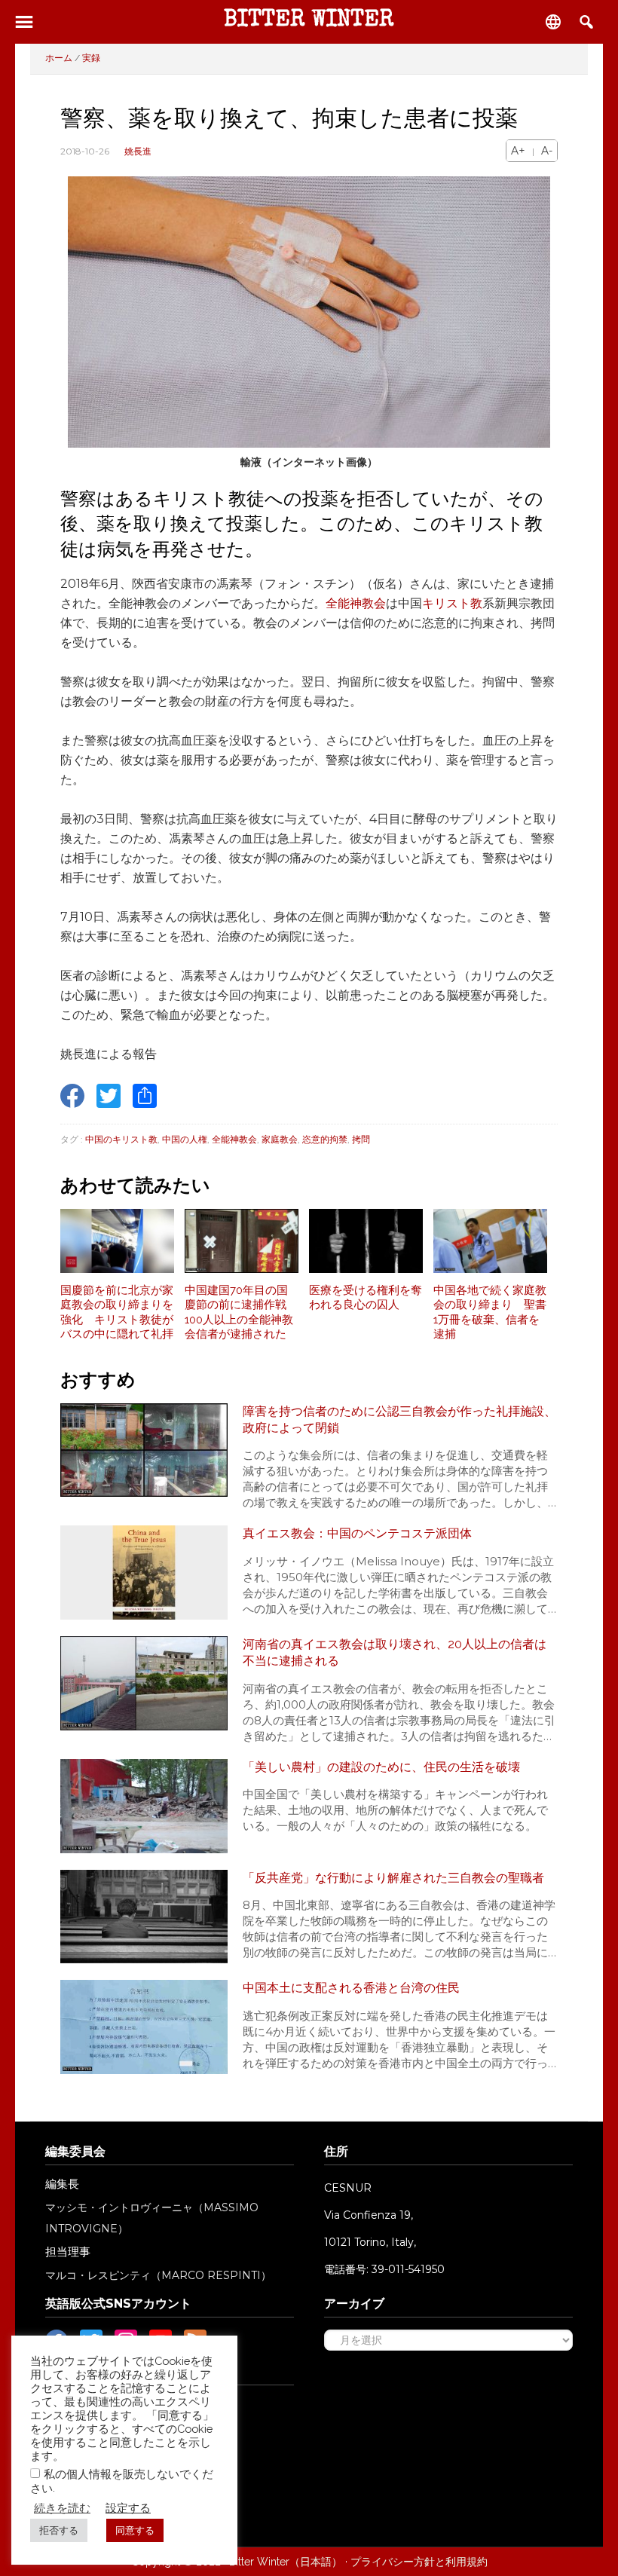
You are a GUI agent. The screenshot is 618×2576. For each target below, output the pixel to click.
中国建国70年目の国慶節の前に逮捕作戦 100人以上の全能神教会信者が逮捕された (241, 1312)
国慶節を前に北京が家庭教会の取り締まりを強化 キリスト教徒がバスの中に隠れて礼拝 (117, 1312)
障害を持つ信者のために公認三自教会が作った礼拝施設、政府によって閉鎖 (399, 1420)
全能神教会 (356, 603)
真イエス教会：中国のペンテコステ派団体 (357, 1533)
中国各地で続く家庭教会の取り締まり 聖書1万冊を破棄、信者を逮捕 (490, 1312)
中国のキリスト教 (121, 1139)
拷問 (361, 1139)
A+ (518, 151)
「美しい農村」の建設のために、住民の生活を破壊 (381, 1767)
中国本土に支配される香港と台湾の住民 (351, 1988)
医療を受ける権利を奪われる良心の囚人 (366, 1298)
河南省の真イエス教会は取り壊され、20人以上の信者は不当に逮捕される (395, 1652)
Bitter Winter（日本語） (286, 2562)
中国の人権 (185, 1139)
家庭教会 (280, 1139)
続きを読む (62, 2508)
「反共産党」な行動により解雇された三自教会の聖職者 (393, 1878)
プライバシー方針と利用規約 (419, 2562)
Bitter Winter (309, 21)
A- (547, 151)
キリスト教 (452, 603)
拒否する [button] (59, 2530)
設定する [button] (128, 2508)
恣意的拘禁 (325, 1139)
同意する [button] (135, 2530)
